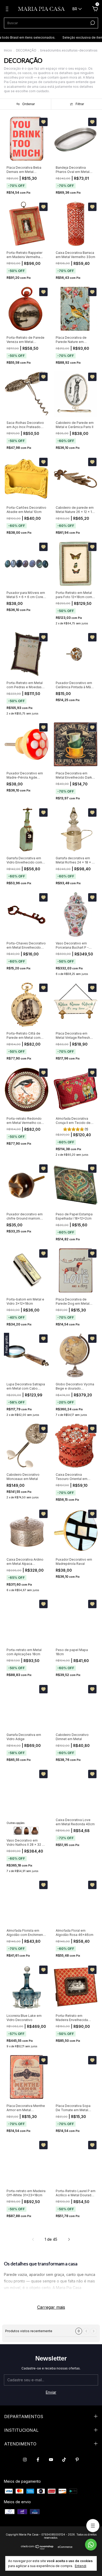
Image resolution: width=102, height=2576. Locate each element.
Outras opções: (16, 1823)
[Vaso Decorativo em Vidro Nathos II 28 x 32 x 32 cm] (18, 1831)
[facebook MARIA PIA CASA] (38, 2460)
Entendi (81, 2566)
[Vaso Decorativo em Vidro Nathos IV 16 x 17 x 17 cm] (35, 1831)
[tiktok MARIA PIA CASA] (64, 2460)
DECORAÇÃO (26, 50)
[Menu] (8, 10)
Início (8, 50)
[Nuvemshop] (37, 2548)
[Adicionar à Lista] (43, 122)
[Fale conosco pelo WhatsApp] (91, 2545)
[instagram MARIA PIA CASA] (25, 2460)
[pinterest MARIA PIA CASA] (77, 2460)
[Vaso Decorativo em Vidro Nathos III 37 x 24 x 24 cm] (26, 1831)
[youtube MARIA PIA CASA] (51, 2460)
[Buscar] (92, 23)
